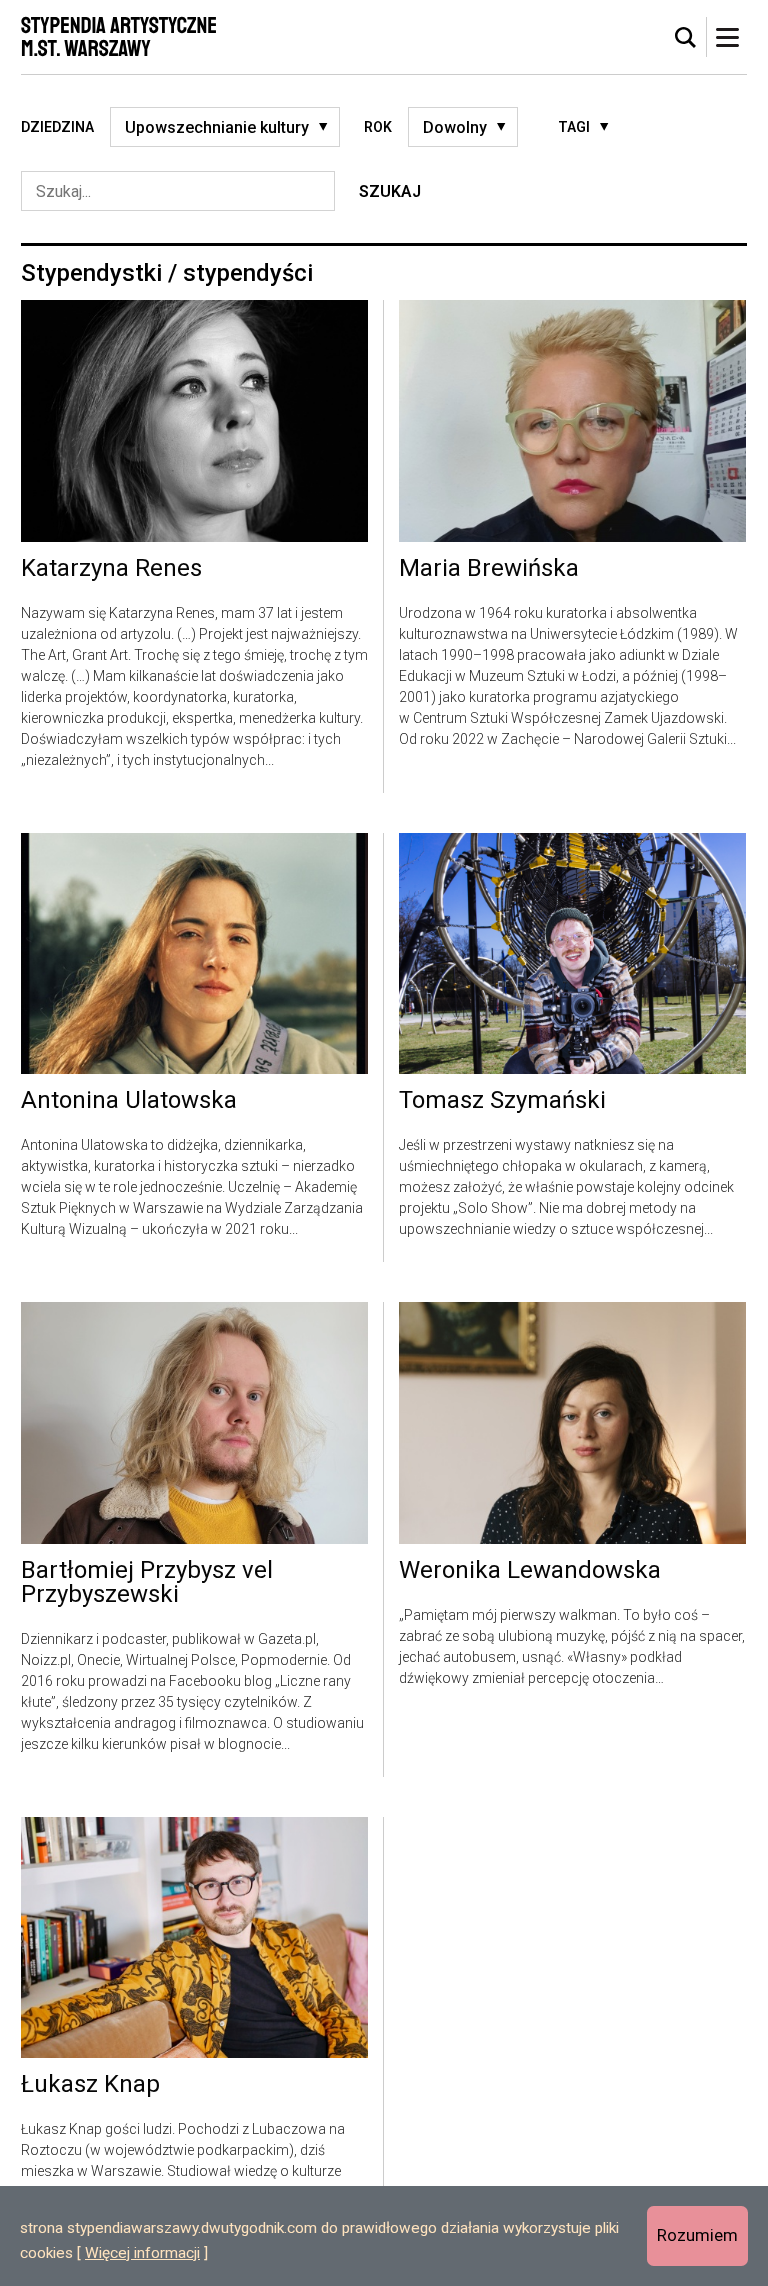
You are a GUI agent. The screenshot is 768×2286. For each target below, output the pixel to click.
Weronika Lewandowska (530, 1571)
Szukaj (390, 191)
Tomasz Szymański (502, 1101)
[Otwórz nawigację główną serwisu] (727, 37)
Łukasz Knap (90, 2085)
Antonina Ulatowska (129, 1101)
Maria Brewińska (489, 569)
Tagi (574, 127)
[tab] (686, 38)
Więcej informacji (142, 2253)
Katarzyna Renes (111, 569)
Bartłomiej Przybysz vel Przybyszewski (147, 1583)
